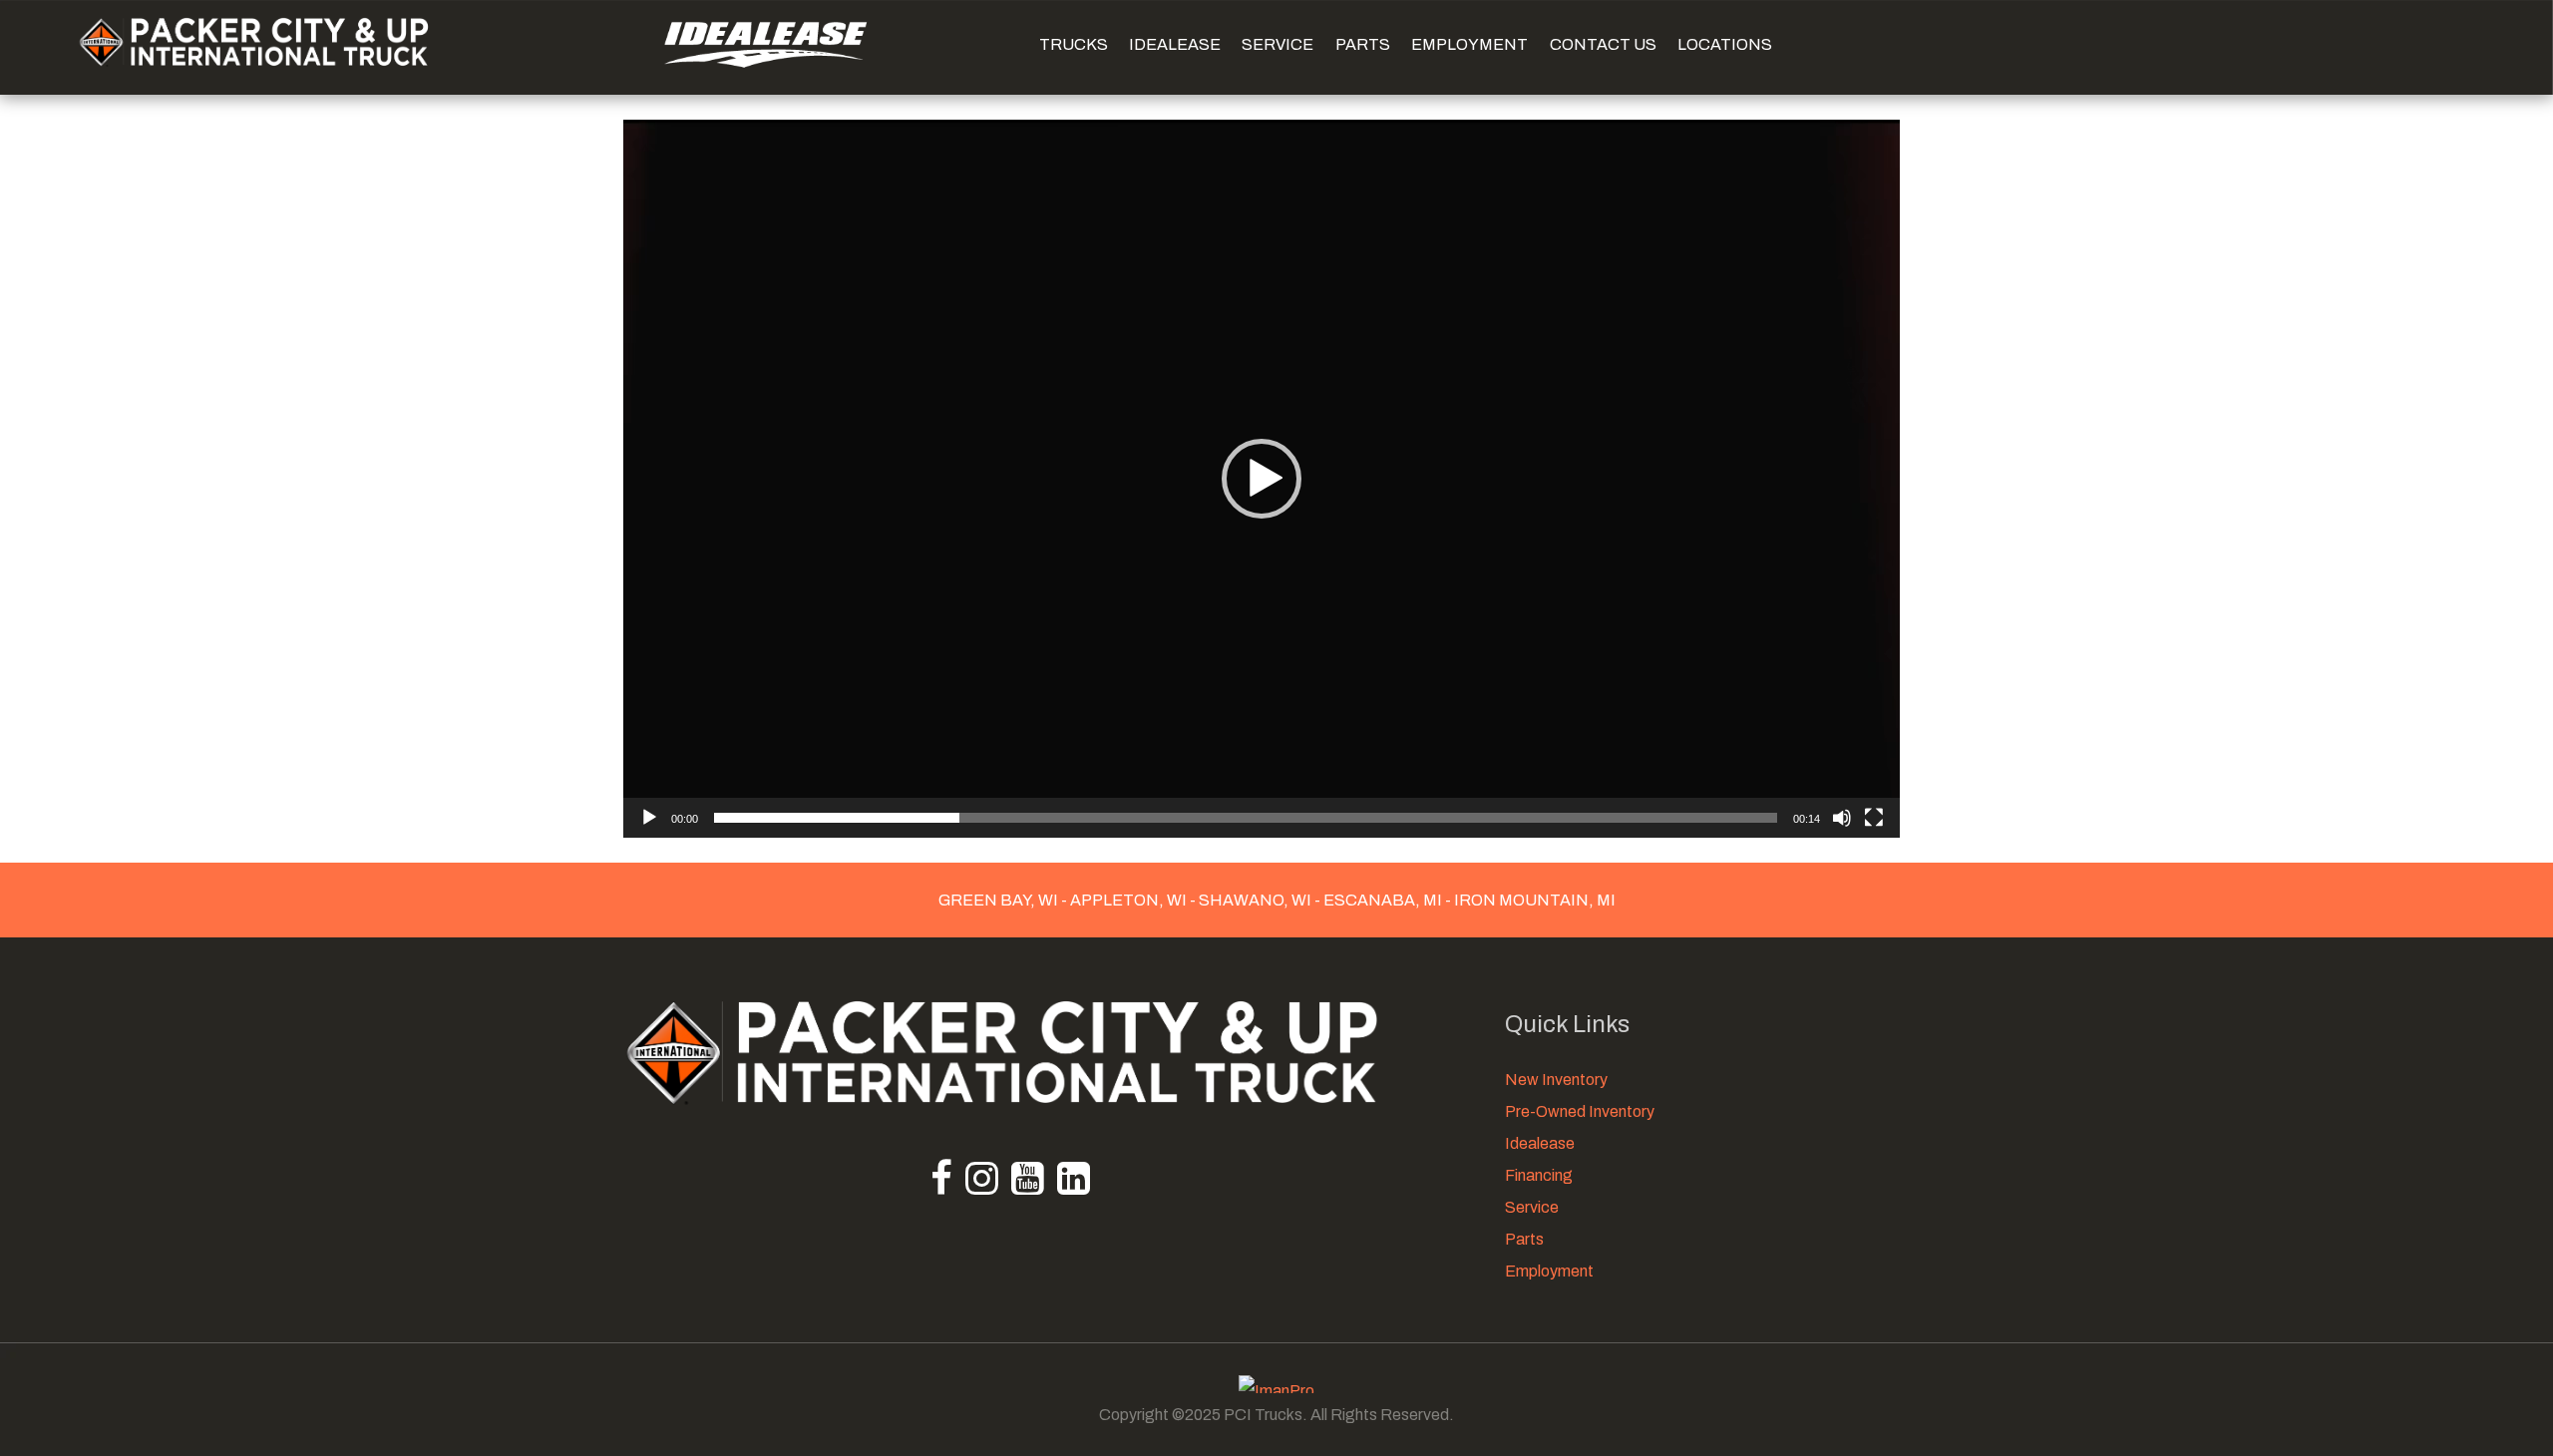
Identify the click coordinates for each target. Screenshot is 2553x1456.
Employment (1549, 1271)
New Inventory (1556, 1080)
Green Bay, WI (1000, 900)
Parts (1524, 1239)
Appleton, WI (1128, 900)
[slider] (1246, 818)
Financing (1539, 1175)
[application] (1262, 479)
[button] (1262, 479)
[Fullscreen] (1874, 818)
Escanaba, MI (1383, 900)
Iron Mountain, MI (1533, 900)
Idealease (1540, 1143)
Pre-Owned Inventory (1580, 1111)
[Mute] (1842, 818)
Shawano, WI (1255, 900)
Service (1532, 1207)
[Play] (649, 818)
